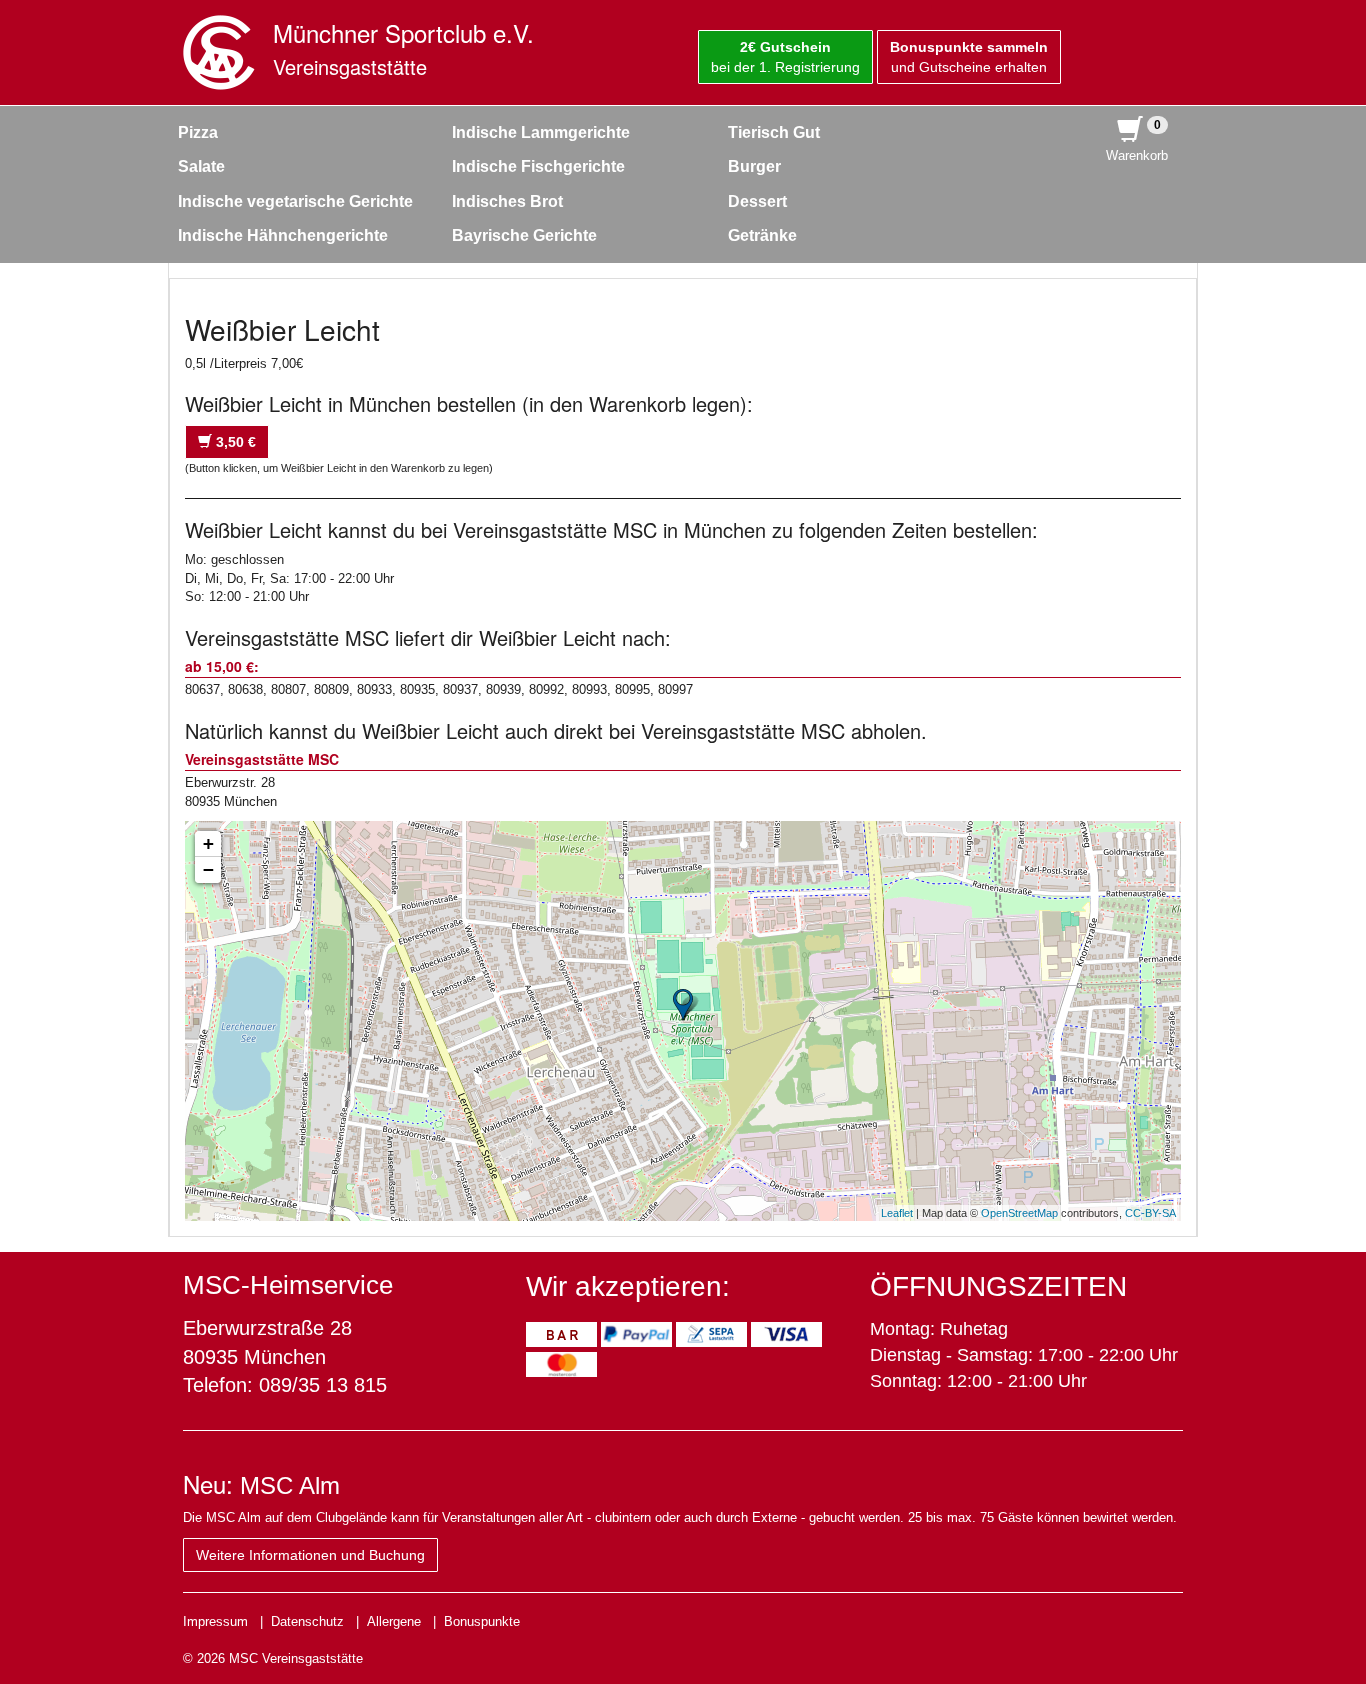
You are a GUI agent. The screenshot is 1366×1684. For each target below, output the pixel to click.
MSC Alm (290, 1485)
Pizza (198, 132)
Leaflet (897, 1213)
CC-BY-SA (1150, 1213)
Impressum (215, 1621)
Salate (201, 166)
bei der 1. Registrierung (785, 57)
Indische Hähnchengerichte (283, 235)
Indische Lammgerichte (541, 132)
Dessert (757, 201)
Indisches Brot (507, 201)
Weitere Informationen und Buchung (310, 1555)
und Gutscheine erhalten (969, 57)
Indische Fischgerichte (538, 166)
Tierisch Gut (774, 132)
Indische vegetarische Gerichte (295, 201)
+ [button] (208, 843)
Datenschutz (307, 1621)
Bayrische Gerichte (524, 235)
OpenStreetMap (1019, 1213)
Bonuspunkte (482, 1621)
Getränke (762, 235)
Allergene (394, 1621)
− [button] (208, 869)
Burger (754, 166)
